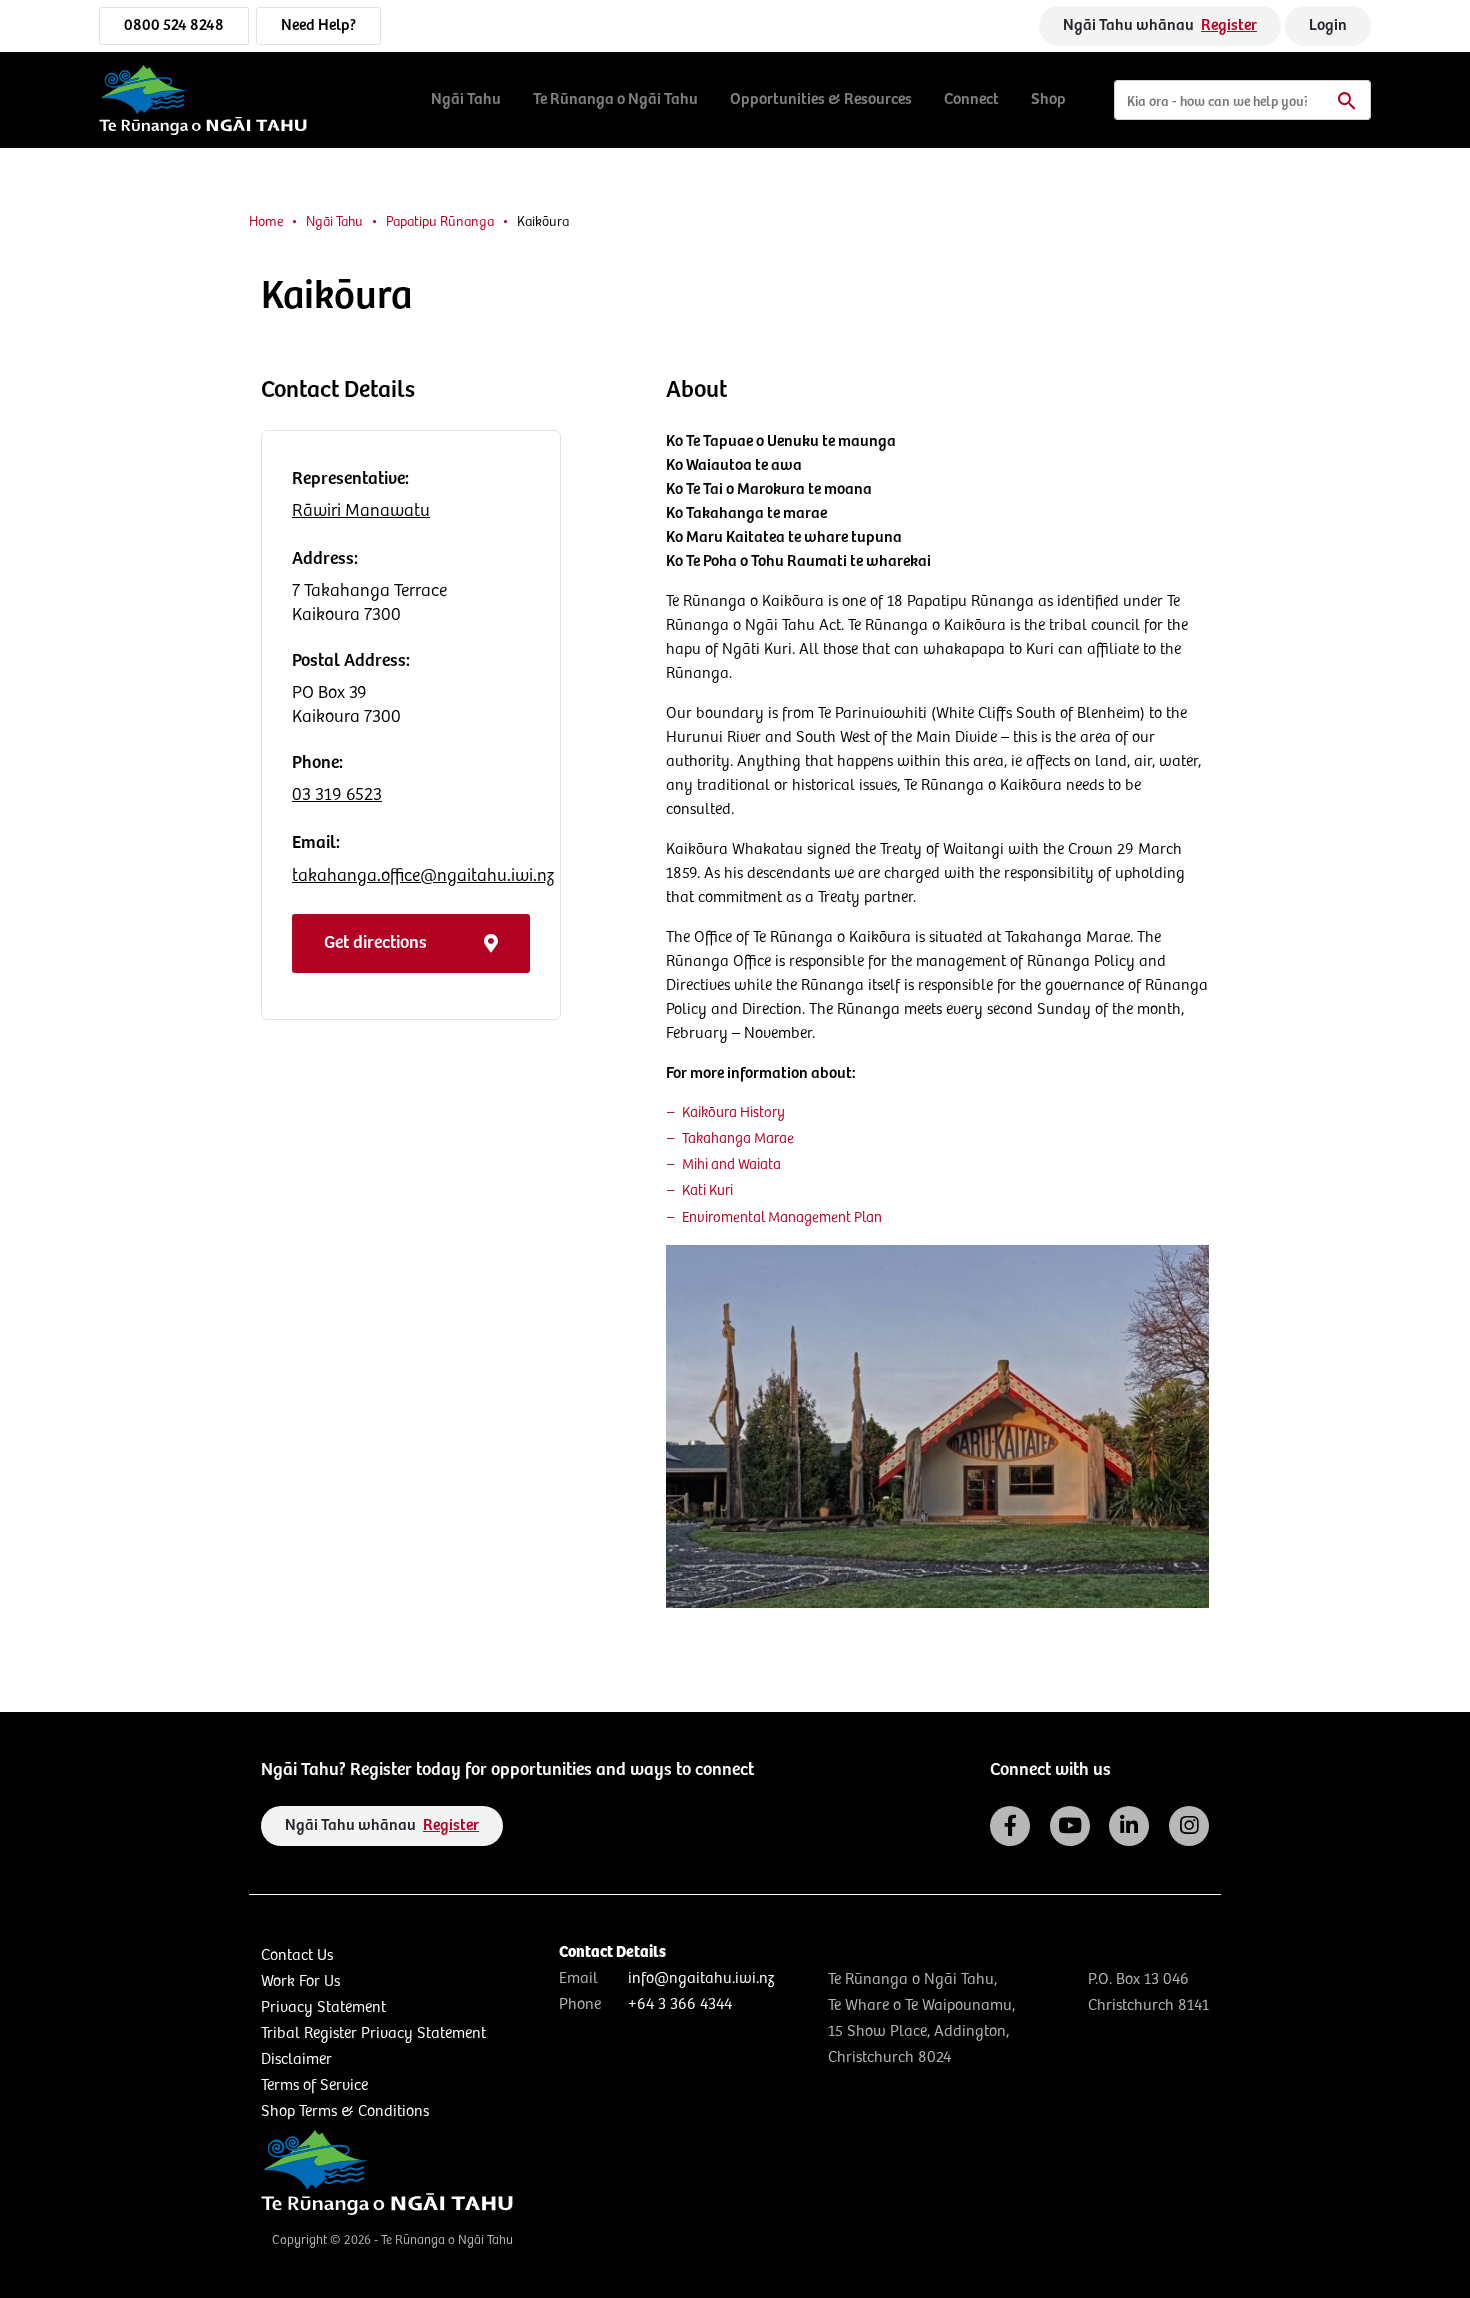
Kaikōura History (733, 1113)
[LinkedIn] (1129, 1826)
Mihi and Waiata (731, 1165)
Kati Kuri (707, 1191)
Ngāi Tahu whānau (1160, 25)
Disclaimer (296, 2059)
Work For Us (300, 1981)
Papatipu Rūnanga (440, 222)
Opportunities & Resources (821, 99)
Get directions (375, 943)
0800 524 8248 (174, 25)
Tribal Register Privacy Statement (373, 2033)
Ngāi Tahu (466, 99)
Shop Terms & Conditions (345, 2111)
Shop (1048, 99)
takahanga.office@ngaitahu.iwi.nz (423, 876)
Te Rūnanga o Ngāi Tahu (615, 99)
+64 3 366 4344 (680, 2004)
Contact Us (297, 1955)
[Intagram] (1189, 1826)
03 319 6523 (337, 795)
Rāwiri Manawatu (361, 511)
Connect (971, 99)
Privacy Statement (323, 2007)
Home (266, 222)
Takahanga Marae (738, 1139)
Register (1229, 25)
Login (1328, 25)
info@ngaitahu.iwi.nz (701, 1978)
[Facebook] (1010, 1826)
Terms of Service (314, 2085)
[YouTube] (1070, 1826)
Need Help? (318, 25)
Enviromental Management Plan (782, 1218)
